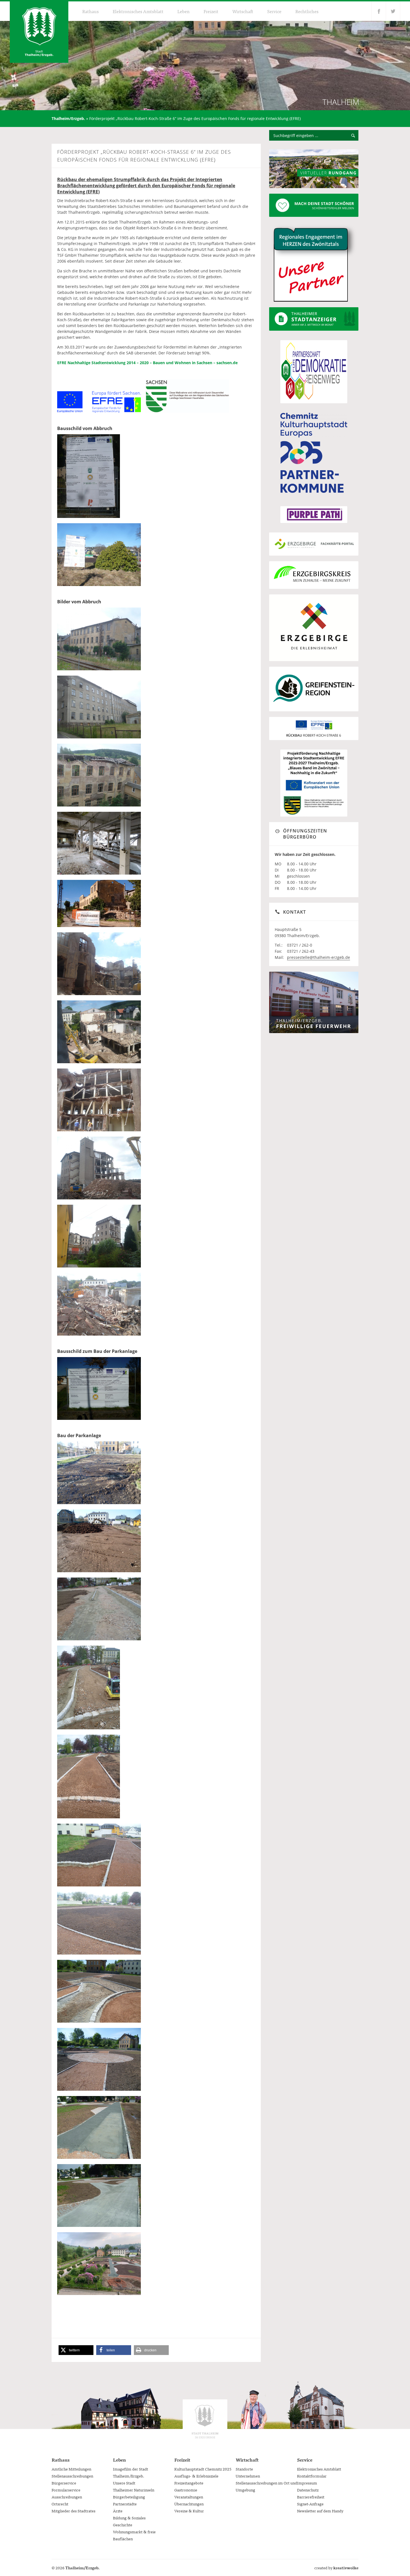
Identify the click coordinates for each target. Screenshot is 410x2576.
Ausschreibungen (67, 2497)
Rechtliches (307, 11)
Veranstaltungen (189, 2497)
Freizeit (211, 11)
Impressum (307, 2483)
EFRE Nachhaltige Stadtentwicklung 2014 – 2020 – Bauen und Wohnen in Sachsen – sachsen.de (147, 363)
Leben (184, 11)
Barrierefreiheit (311, 2497)
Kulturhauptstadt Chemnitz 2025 (203, 2469)
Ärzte (118, 2511)
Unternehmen (248, 2476)
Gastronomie (186, 2490)
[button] (76, 2350)
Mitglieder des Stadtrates (73, 2511)
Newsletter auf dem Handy (320, 2511)
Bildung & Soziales (129, 2518)
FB (379, 11)
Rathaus (91, 11)
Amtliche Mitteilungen (71, 2469)
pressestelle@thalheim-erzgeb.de (319, 957)
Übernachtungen (189, 2504)
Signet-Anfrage (310, 2504)
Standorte (244, 2469)
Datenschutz (308, 2490)
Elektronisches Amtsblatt (138, 11)
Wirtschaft (243, 11)
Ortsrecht (60, 2504)
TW (393, 11)
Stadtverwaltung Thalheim (205, 2422)
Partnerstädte (125, 2504)
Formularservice (66, 2490)
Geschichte (123, 2525)
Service (274, 11)
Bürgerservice (64, 2483)
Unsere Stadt (124, 2483)
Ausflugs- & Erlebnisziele (196, 2476)
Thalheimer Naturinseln (134, 2490)
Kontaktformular (312, 2476)
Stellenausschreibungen (72, 2476)
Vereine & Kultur (189, 2511)
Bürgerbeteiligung (129, 2497)
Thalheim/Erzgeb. (68, 118)
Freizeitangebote (189, 2483)
